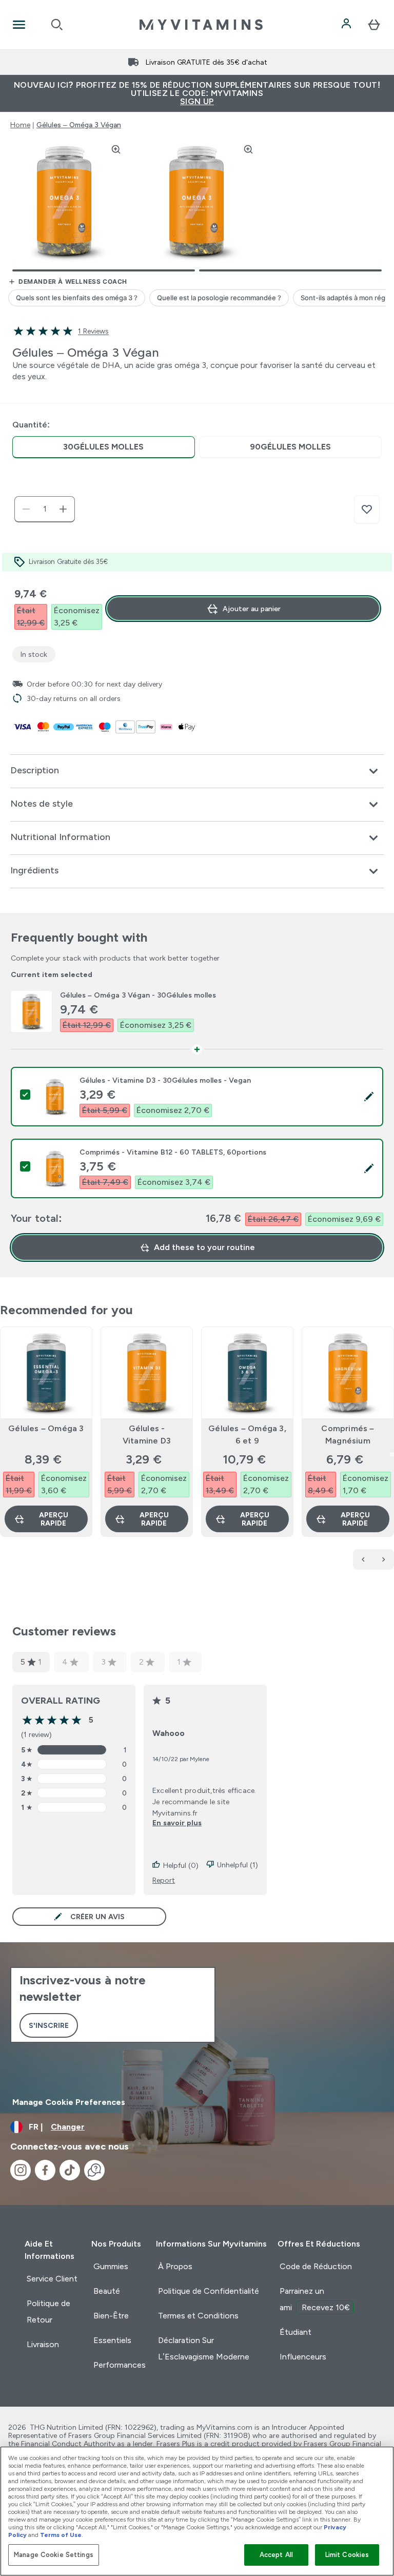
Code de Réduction (316, 2266)
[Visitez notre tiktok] (70, 2170)
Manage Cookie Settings (54, 2555)
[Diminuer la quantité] (26, 509)
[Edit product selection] (369, 1097)
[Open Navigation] (19, 25)
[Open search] (57, 25)
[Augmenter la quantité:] (63, 509)
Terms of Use (61, 2535)
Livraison (43, 2344)
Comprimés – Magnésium (348, 1435)
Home (20, 125)
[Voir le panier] (374, 25)
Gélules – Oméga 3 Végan (79, 125)
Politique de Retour (48, 2311)
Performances (120, 2365)
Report (164, 1880)
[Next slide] (392, 1454)
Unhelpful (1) (238, 1865)
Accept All (276, 2555)
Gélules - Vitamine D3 (147, 1435)
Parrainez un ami (315, 2299)
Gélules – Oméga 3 (46, 1428)
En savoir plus (177, 1823)
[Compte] (347, 25)
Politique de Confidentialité (209, 2291)
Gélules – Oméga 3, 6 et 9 (247, 1435)
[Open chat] (94, 2170)
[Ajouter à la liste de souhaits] (367, 510)
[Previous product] (363, 1559)
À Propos (175, 2266)
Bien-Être (111, 2316)
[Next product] (384, 1559)
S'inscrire (49, 2025)
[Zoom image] (116, 149)
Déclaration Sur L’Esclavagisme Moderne (204, 2348)
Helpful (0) (181, 1865)
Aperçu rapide (54, 1519)
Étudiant (295, 2332)
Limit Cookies (347, 2555)
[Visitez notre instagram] (21, 2170)
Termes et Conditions (198, 2316)
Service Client (52, 2279)
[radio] (104, 447)
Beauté (107, 2291)
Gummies (111, 2266)
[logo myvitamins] (201, 25)
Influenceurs (303, 2357)
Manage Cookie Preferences (69, 2102)
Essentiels (112, 2340)
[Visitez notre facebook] (45, 2170)
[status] (45, 509)
